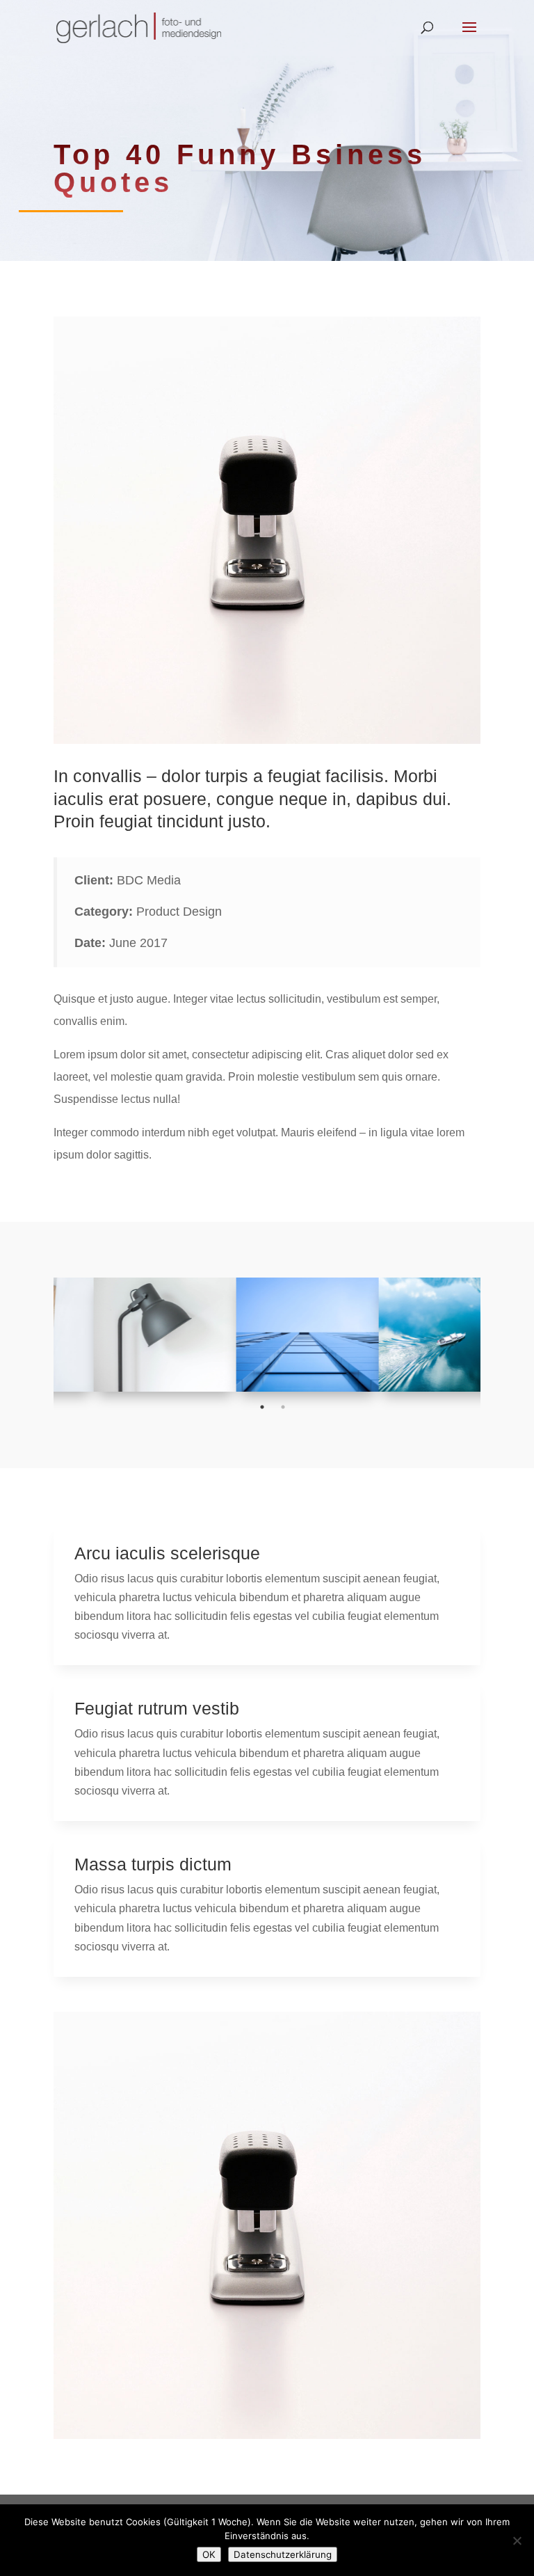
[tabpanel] (125, 1335)
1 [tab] (262, 1407)
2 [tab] (283, 1407)
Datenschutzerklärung (283, 2554)
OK (209, 2554)
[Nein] (517, 2541)
